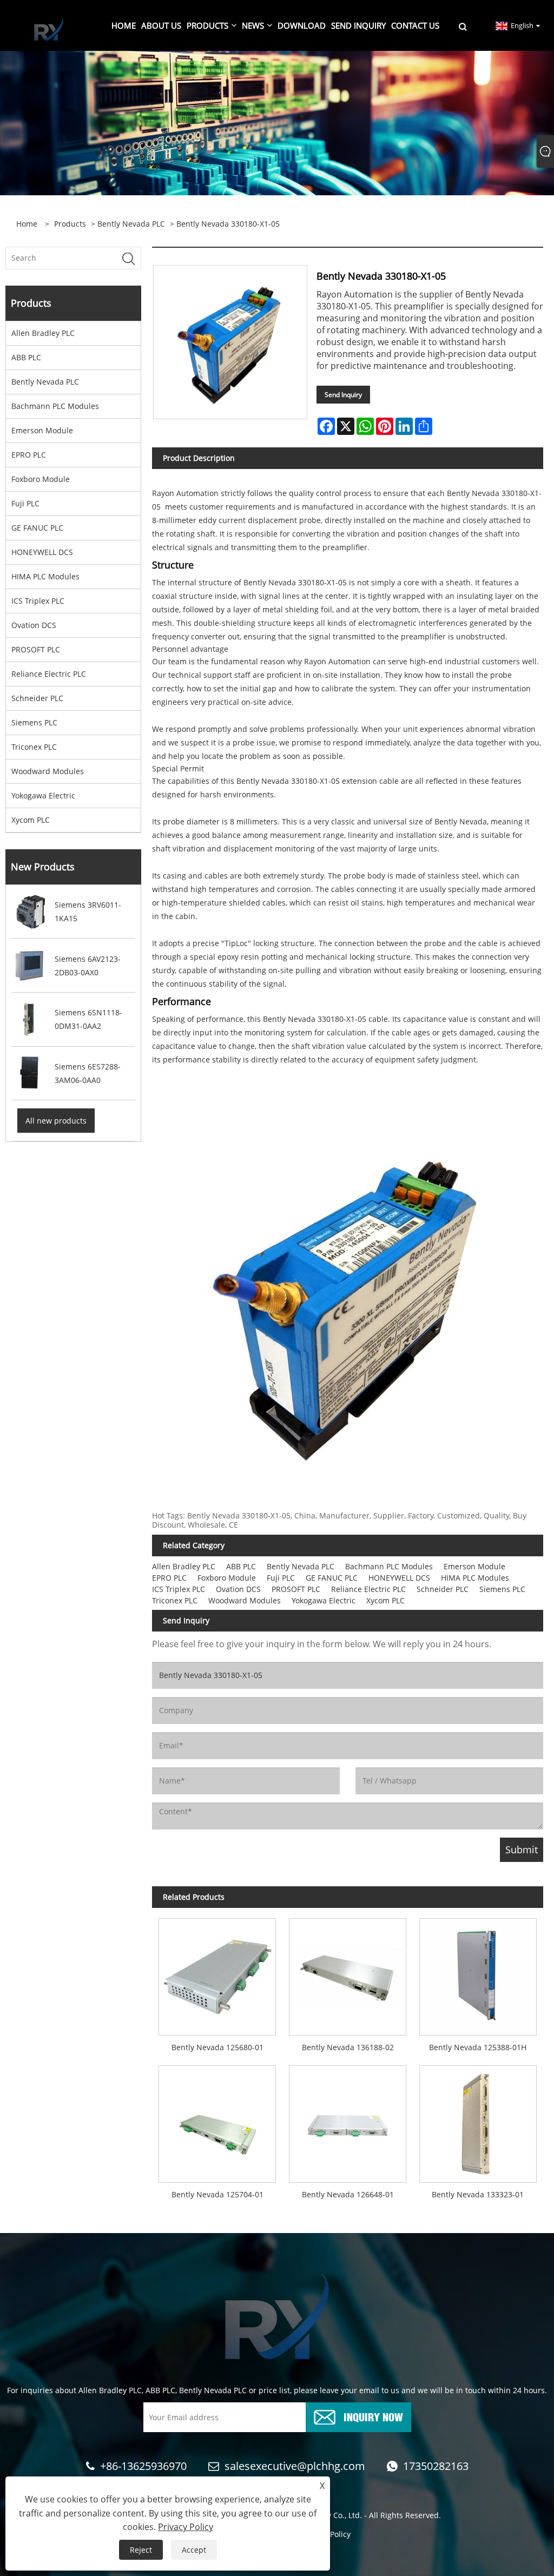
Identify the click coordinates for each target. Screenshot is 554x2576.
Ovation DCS (34, 625)
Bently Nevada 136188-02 (348, 2047)
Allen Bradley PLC (43, 333)
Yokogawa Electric (43, 795)
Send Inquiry (343, 395)
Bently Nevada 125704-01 (217, 2194)
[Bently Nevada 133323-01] (478, 2121)
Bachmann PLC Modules (55, 406)
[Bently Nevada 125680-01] (217, 1974)
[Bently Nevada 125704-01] (217, 2121)
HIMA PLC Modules (45, 576)
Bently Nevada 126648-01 (348, 2194)
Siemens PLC (34, 722)
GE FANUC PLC (37, 528)
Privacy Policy (186, 2527)
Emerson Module (42, 430)
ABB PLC (26, 357)
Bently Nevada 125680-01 (217, 2047)
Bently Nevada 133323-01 (478, 2194)
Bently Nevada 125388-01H (478, 2047)
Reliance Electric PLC (49, 674)
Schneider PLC (37, 698)
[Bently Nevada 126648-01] (348, 2121)
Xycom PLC (31, 820)
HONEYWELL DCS (42, 552)
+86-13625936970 (143, 2466)
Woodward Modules (48, 771)
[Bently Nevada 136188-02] (348, 1974)
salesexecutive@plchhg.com (295, 2466)
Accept (194, 2550)
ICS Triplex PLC (38, 601)
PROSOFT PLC (36, 649)
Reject (141, 2550)
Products (70, 224)
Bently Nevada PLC (131, 224)
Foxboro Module (41, 479)
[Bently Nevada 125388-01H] (478, 1974)
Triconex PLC (34, 747)
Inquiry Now (373, 2416)
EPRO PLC (29, 455)
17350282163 (436, 2466)
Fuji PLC (25, 503)
